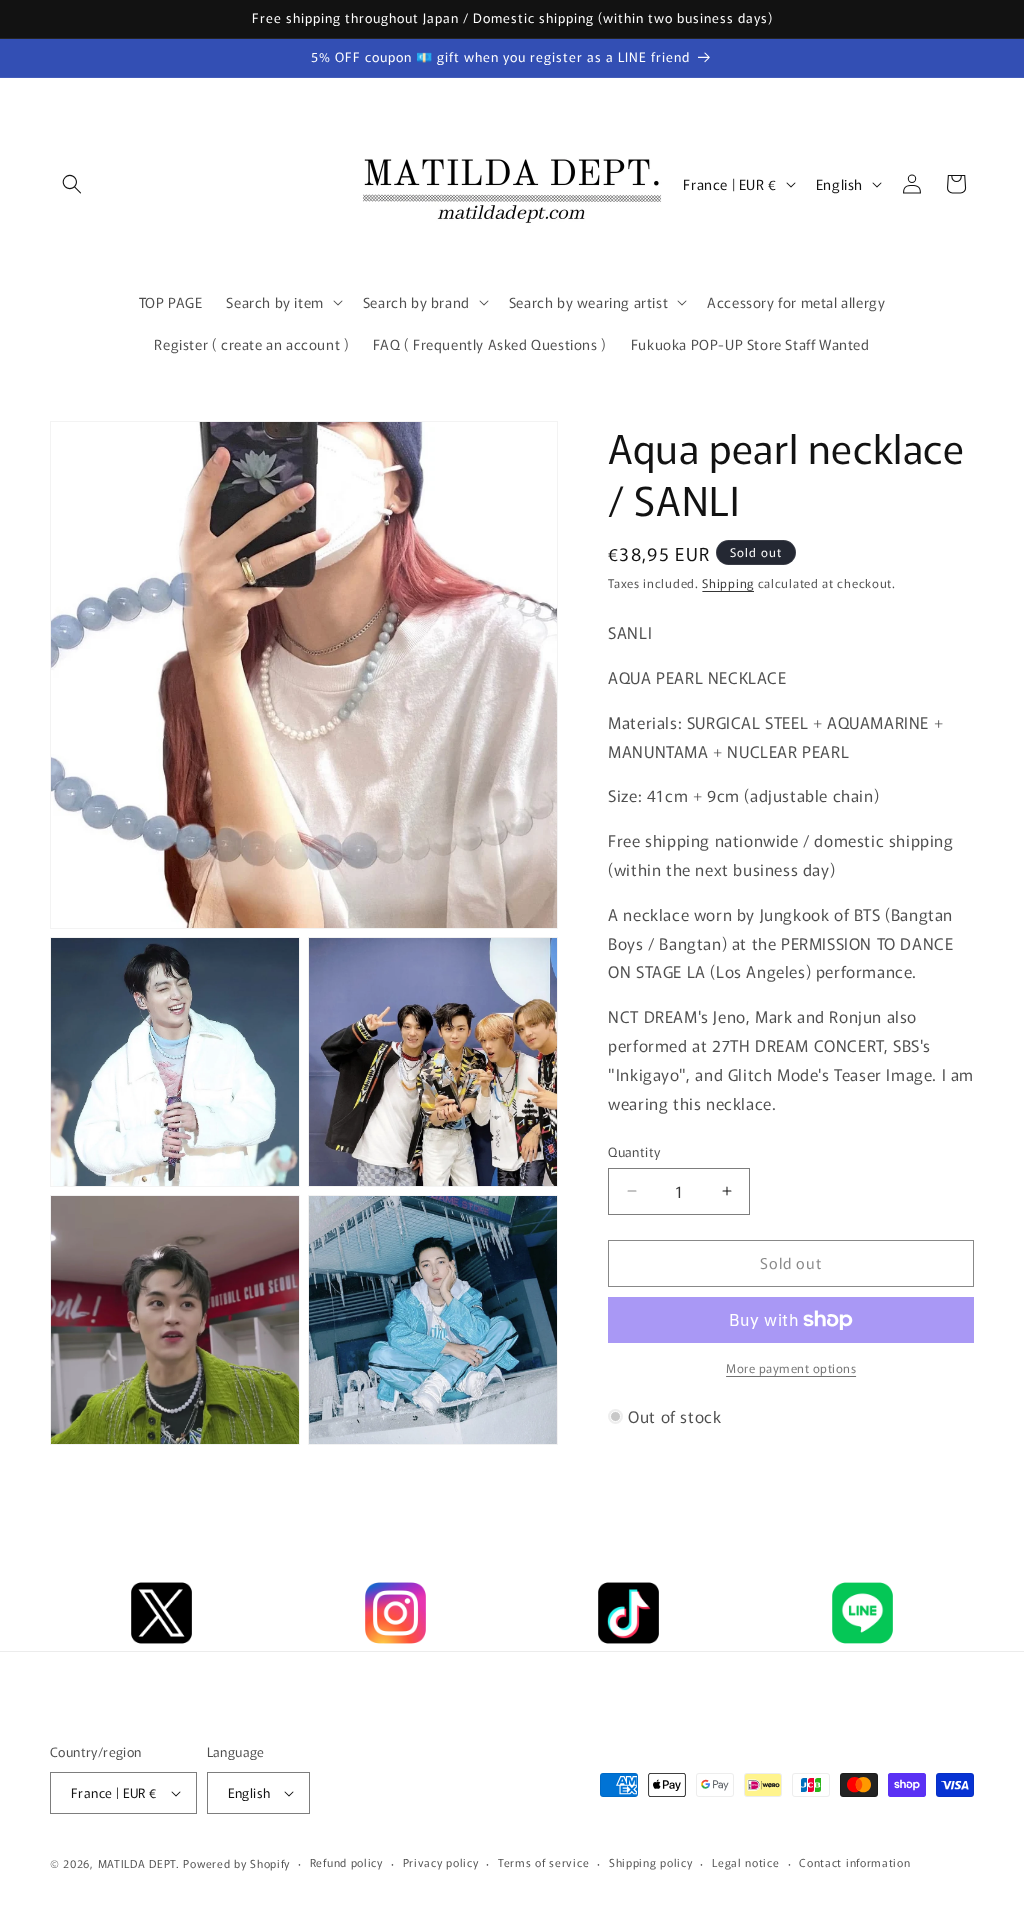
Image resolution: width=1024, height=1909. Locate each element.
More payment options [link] (791, 1367)
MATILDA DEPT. (139, 1863)
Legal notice (745, 1862)
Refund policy (346, 1862)
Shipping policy (651, 1862)
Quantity (634, 1151)
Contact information (854, 1862)
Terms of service (543, 1862)
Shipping (728, 582)
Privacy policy (441, 1862)
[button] (72, 184)
